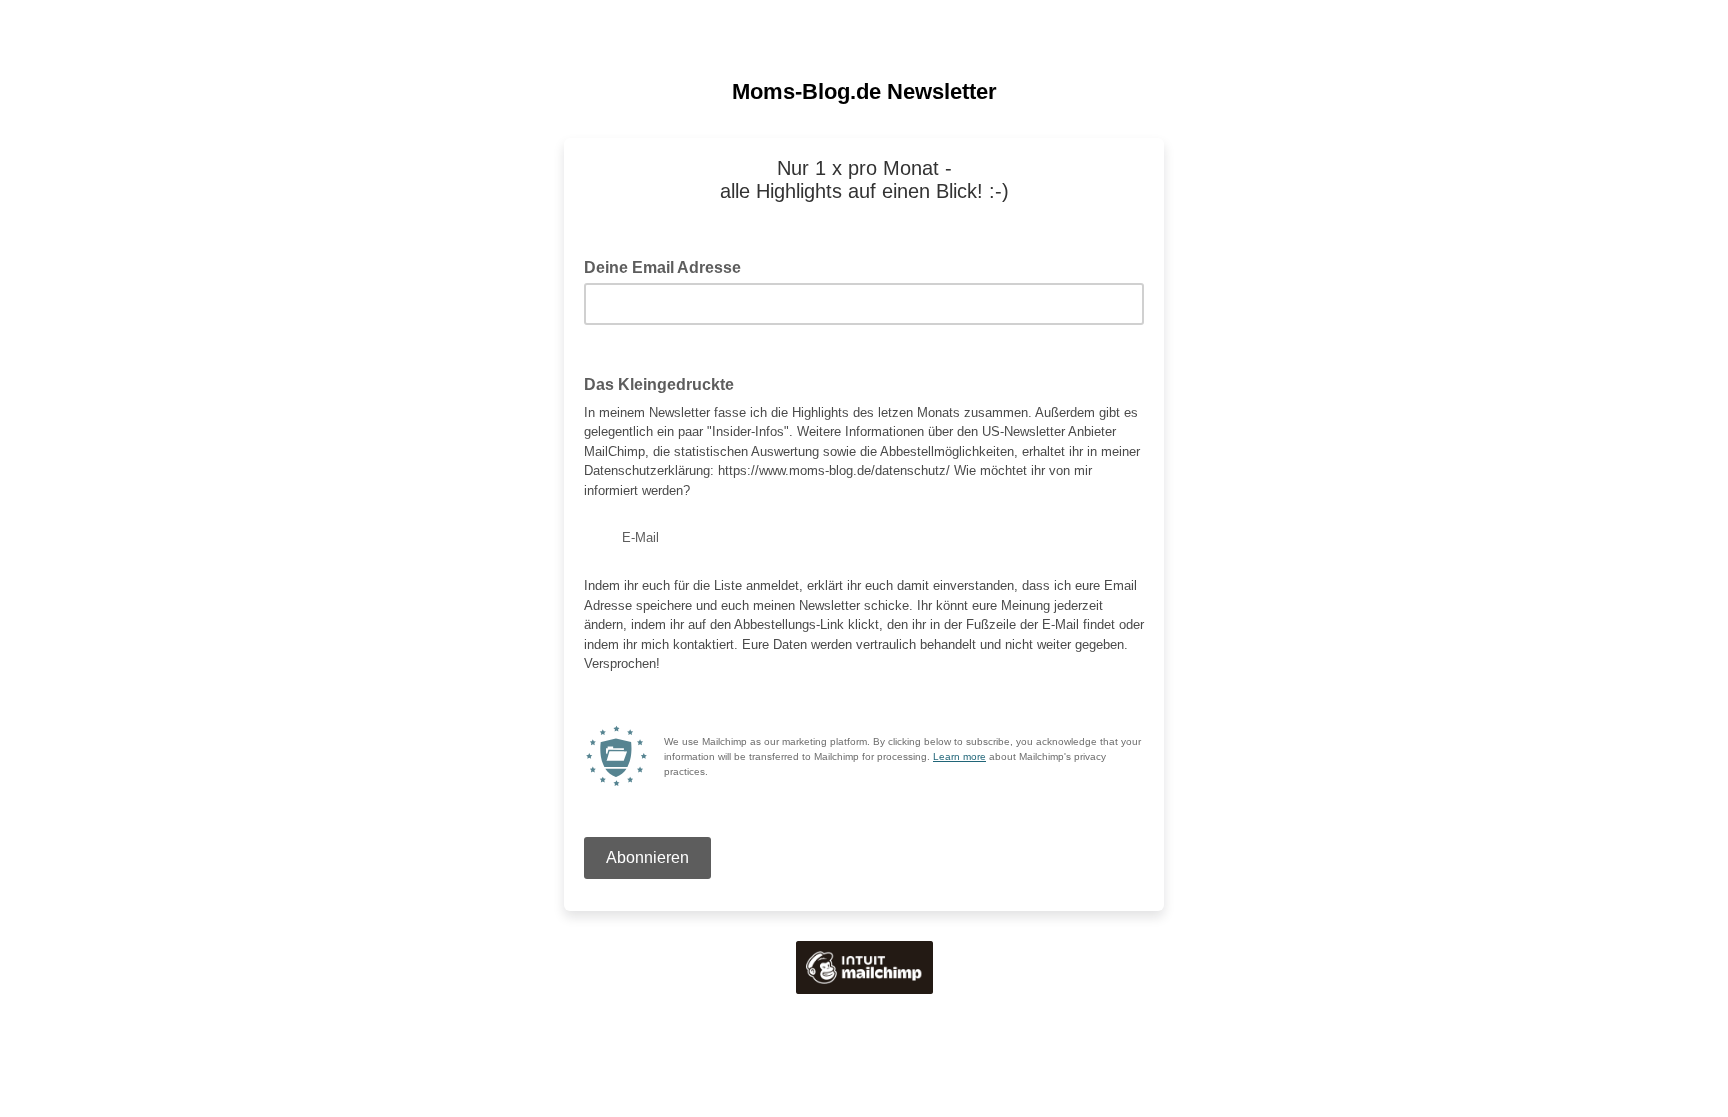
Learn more (959, 756)
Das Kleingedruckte (659, 384)
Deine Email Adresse (668, 266)
